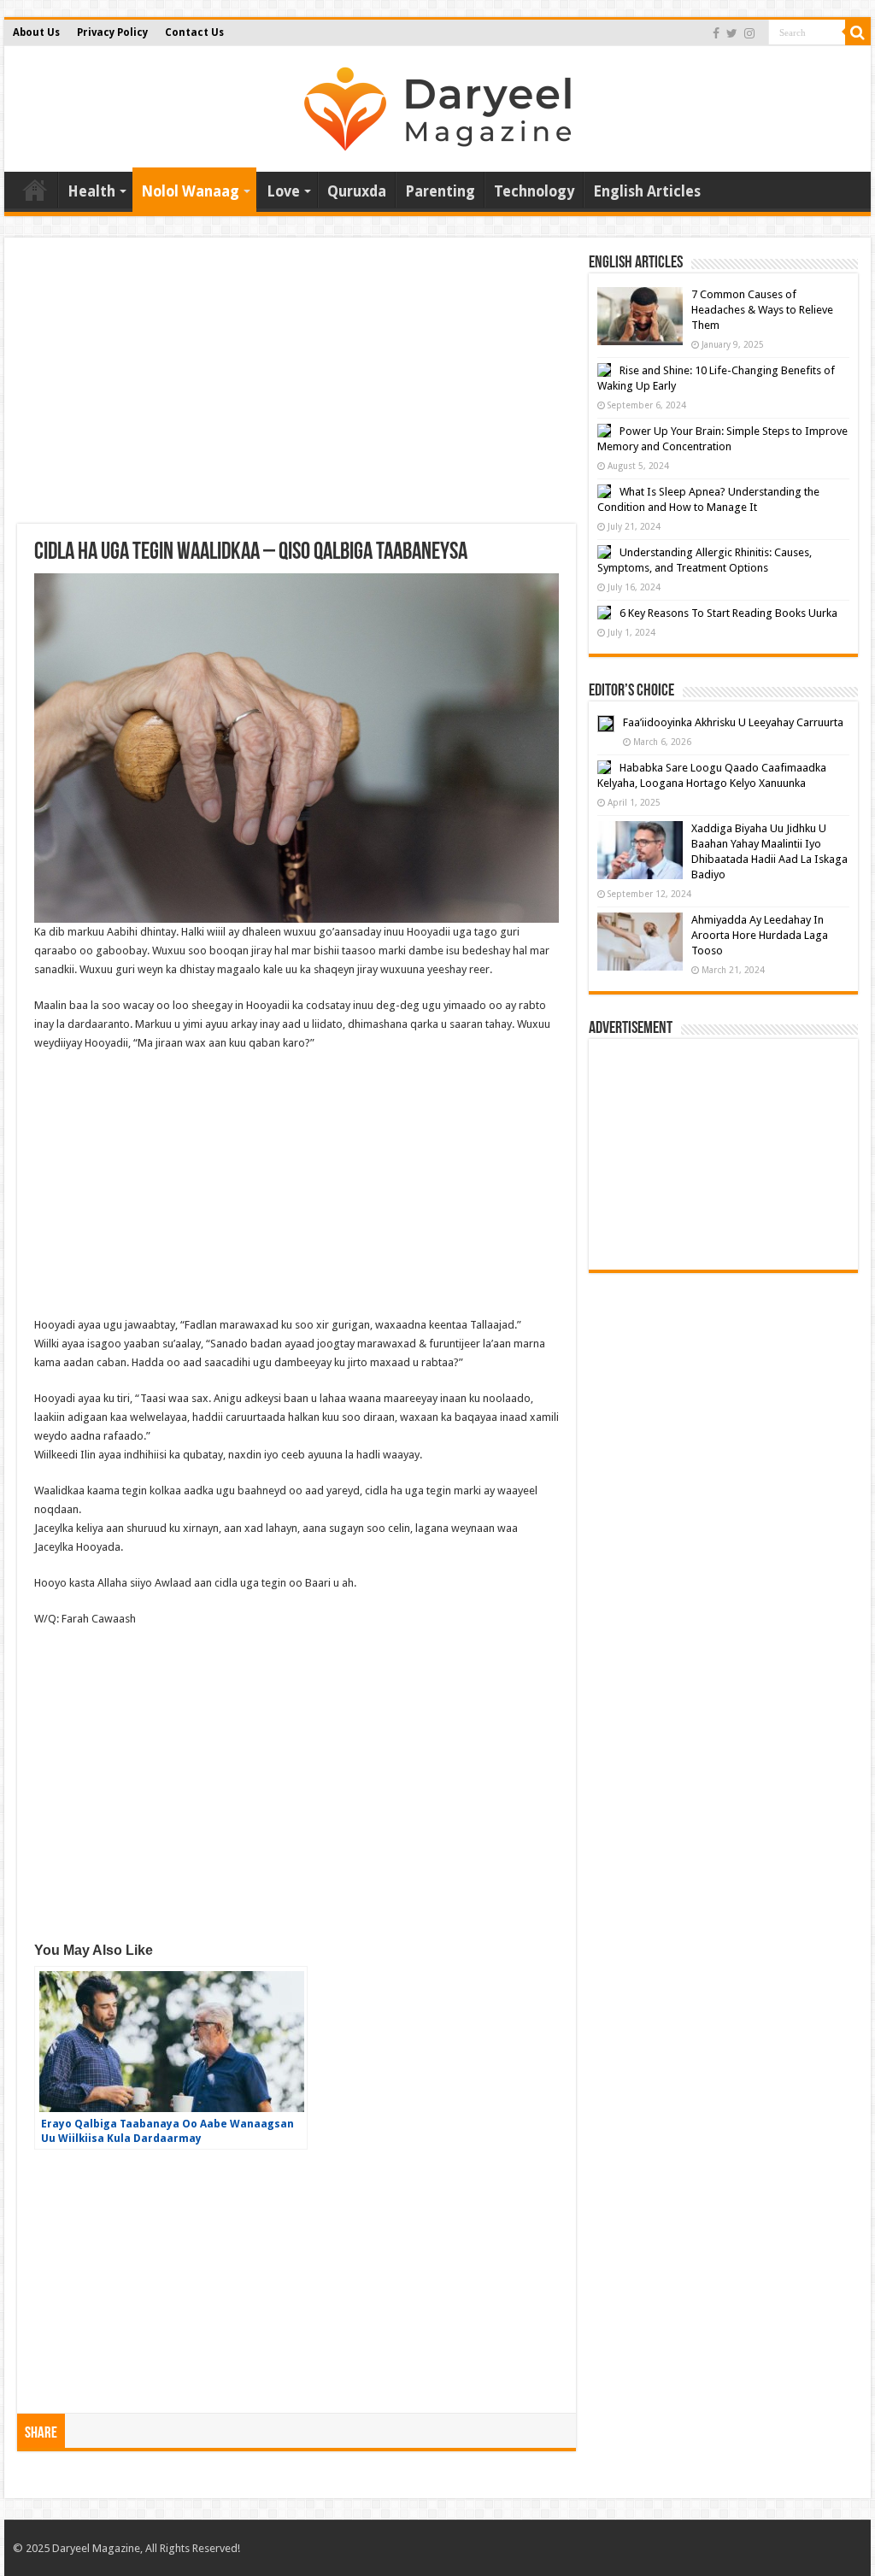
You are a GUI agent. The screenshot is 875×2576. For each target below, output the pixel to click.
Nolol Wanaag (190, 191)
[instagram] (749, 33)
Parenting (440, 191)
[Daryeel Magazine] (437, 106)
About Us (36, 32)
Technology (534, 191)
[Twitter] (732, 33)
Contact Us (194, 32)
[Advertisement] (297, 387)
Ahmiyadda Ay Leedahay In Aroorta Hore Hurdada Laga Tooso (760, 935)
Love (283, 191)
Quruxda (357, 191)
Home (35, 190)
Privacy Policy (112, 32)
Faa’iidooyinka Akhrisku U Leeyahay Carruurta (733, 722)
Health (91, 191)
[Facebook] (716, 33)
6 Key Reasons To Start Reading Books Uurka (728, 613)
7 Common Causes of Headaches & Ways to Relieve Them (762, 310)
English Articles (647, 191)
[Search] (858, 32)
